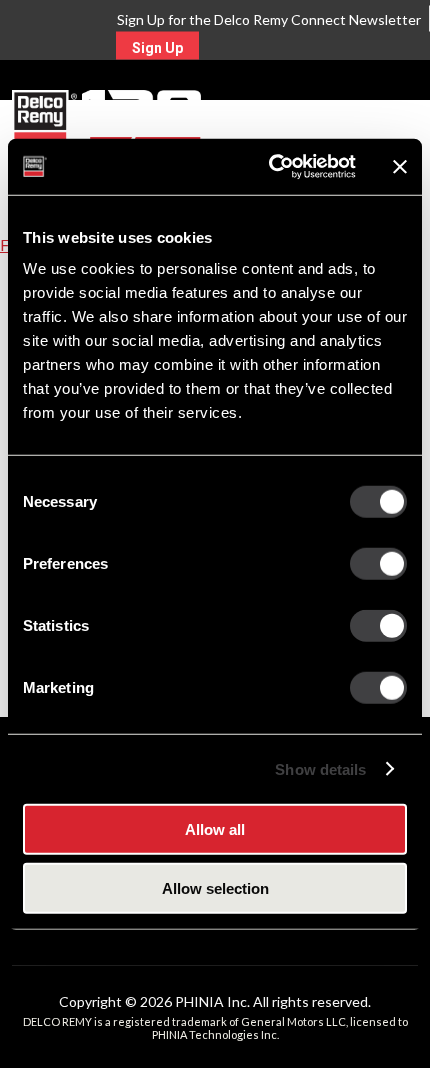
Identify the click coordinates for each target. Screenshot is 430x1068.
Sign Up (157, 48)
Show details (320, 768)
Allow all (215, 829)
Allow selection (215, 887)
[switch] (378, 564)
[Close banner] (400, 167)
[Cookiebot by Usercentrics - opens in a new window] (270, 167)
